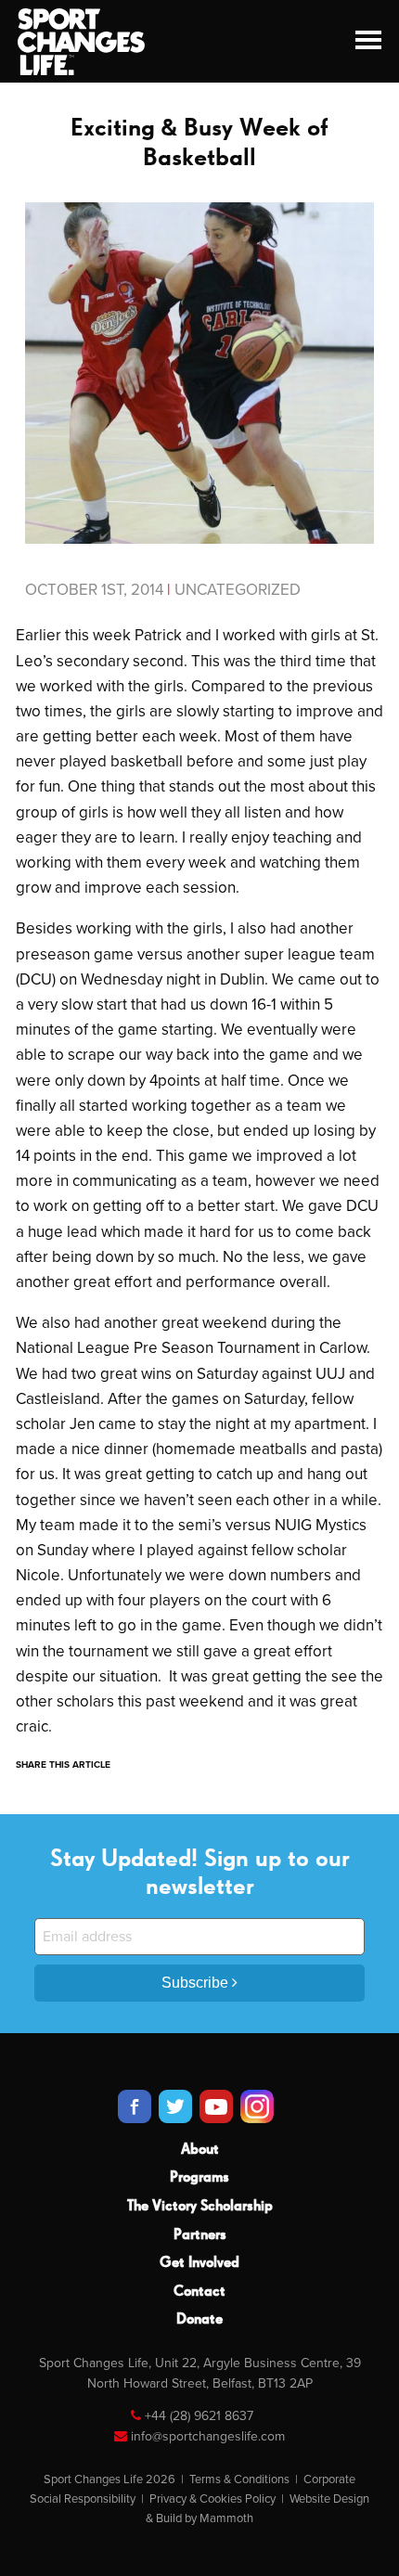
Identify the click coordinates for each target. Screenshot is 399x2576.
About (200, 2150)
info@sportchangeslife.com (208, 2436)
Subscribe (197, 1983)
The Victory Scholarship (200, 2207)
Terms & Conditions (239, 2479)
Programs (199, 2178)
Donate (199, 2320)
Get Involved (199, 2263)
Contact (199, 2292)
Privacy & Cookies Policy (212, 2499)
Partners (200, 2235)
